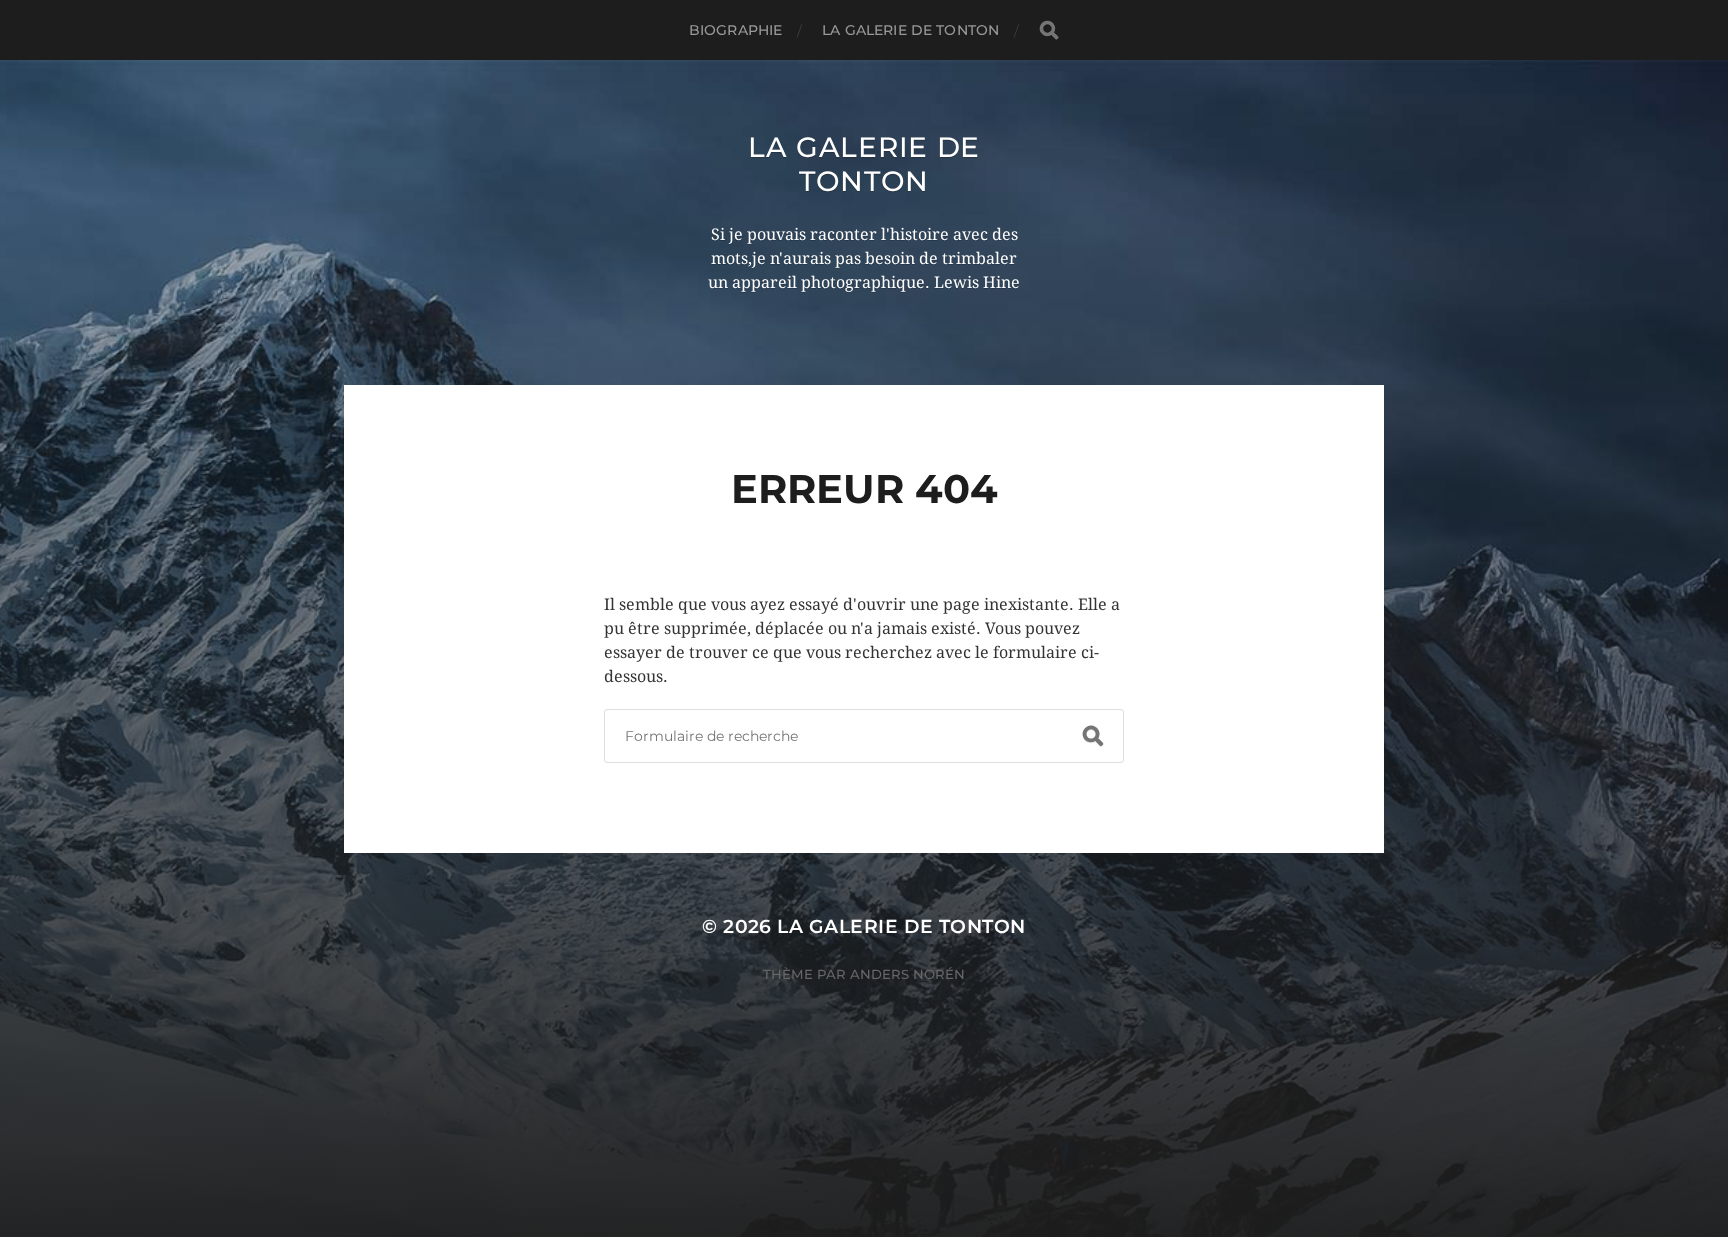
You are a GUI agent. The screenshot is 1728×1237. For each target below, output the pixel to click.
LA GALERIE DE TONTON (910, 30)
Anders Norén (907, 974)
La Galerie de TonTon (864, 164)
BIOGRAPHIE (735, 30)
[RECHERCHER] (1049, 30)
